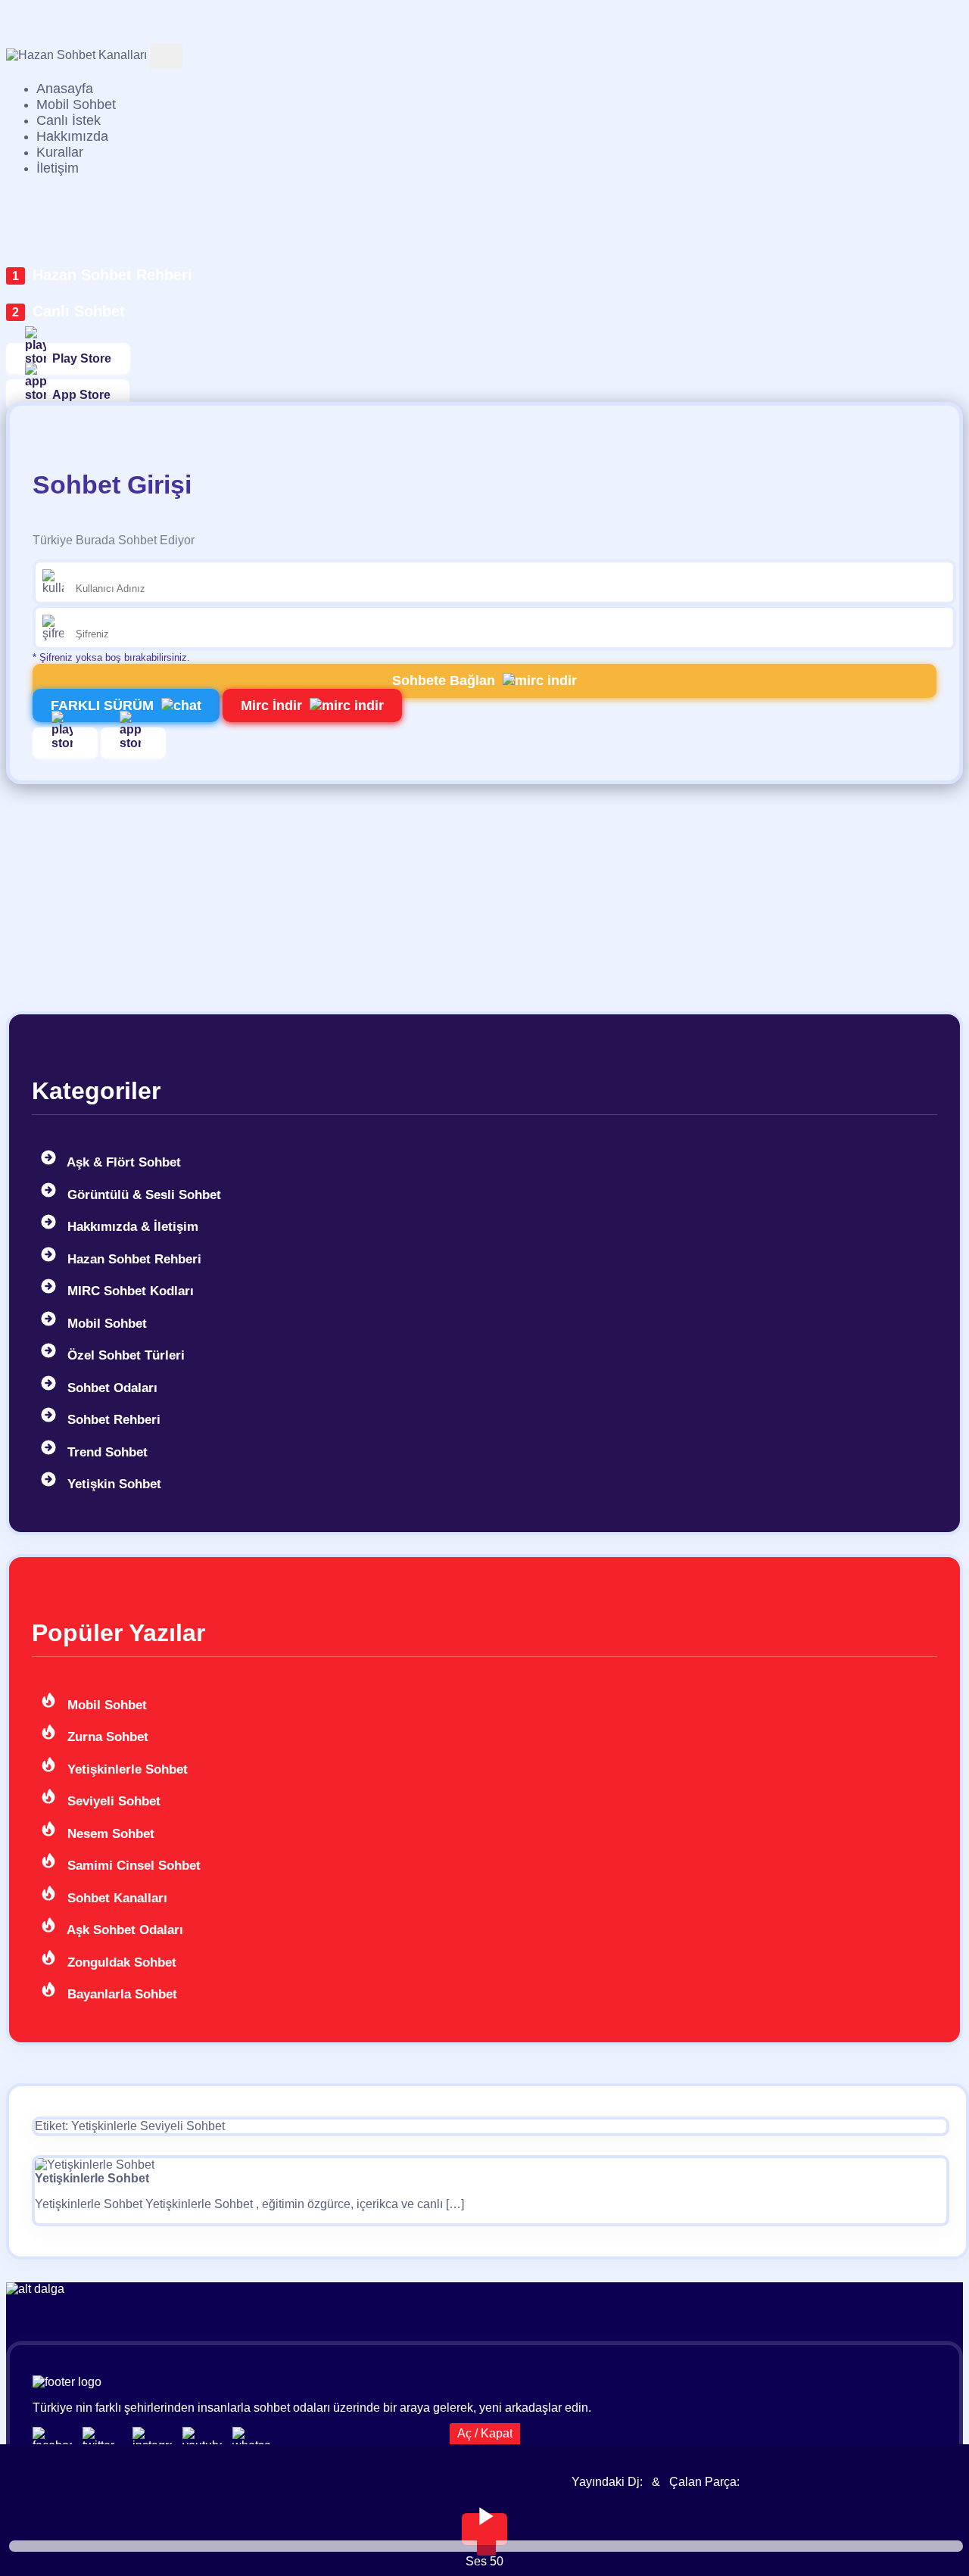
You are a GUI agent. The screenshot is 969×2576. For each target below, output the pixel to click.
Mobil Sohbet (105, 1324)
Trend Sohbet (106, 1452)
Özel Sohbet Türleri (124, 1355)
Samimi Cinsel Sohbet (132, 1866)
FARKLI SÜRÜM (102, 706)
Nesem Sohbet (109, 1834)
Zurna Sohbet (106, 1737)
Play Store (82, 358)
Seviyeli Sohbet (112, 1801)
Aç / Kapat (485, 2433)
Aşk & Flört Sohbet (122, 1162)
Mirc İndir (271, 706)
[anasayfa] (76, 55)
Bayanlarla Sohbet (120, 1994)
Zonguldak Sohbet (120, 1962)
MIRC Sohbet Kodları (129, 1291)
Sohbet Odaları (111, 1388)
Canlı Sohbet (79, 311)
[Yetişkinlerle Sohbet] (95, 2165)
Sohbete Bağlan (444, 681)
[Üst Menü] (166, 56)
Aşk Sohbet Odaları (123, 1930)
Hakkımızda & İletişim (131, 1227)
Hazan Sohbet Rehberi (112, 275)
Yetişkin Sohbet (112, 1484)
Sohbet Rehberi (112, 1420)
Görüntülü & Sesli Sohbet (142, 1195)
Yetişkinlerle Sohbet (126, 1769)
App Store (81, 395)
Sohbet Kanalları (115, 1898)
